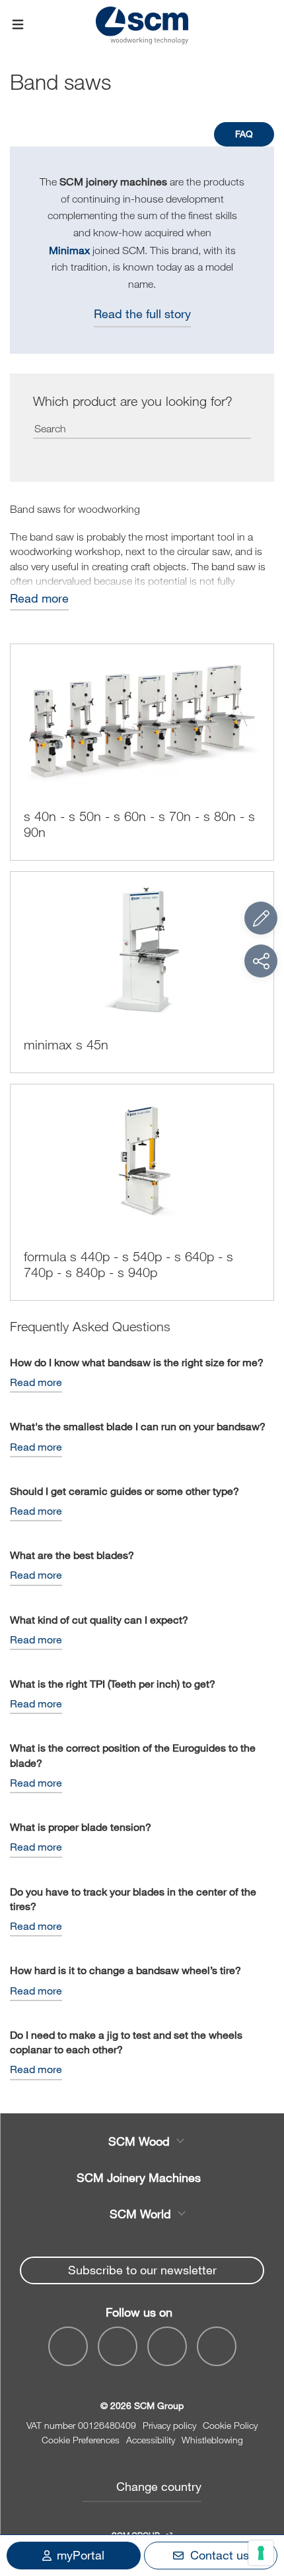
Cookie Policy (230, 2425)
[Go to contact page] (261, 918)
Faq (244, 134)
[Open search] (266, 25)
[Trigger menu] (18, 25)
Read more (39, 598)
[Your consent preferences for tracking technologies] (261, 2553)
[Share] (261, 961)
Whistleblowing (212, 2440)
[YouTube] (118, 2346)
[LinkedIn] (167, 2346)
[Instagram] (217, 2346)
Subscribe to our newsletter (142, 2270)
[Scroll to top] (261, 2493)
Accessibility (151, 2440)
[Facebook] (68, 2346)
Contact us (220, 2555)
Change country (159, 2486)
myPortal (81, 2555)
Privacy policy (169, 2425)
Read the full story (142, 314)
